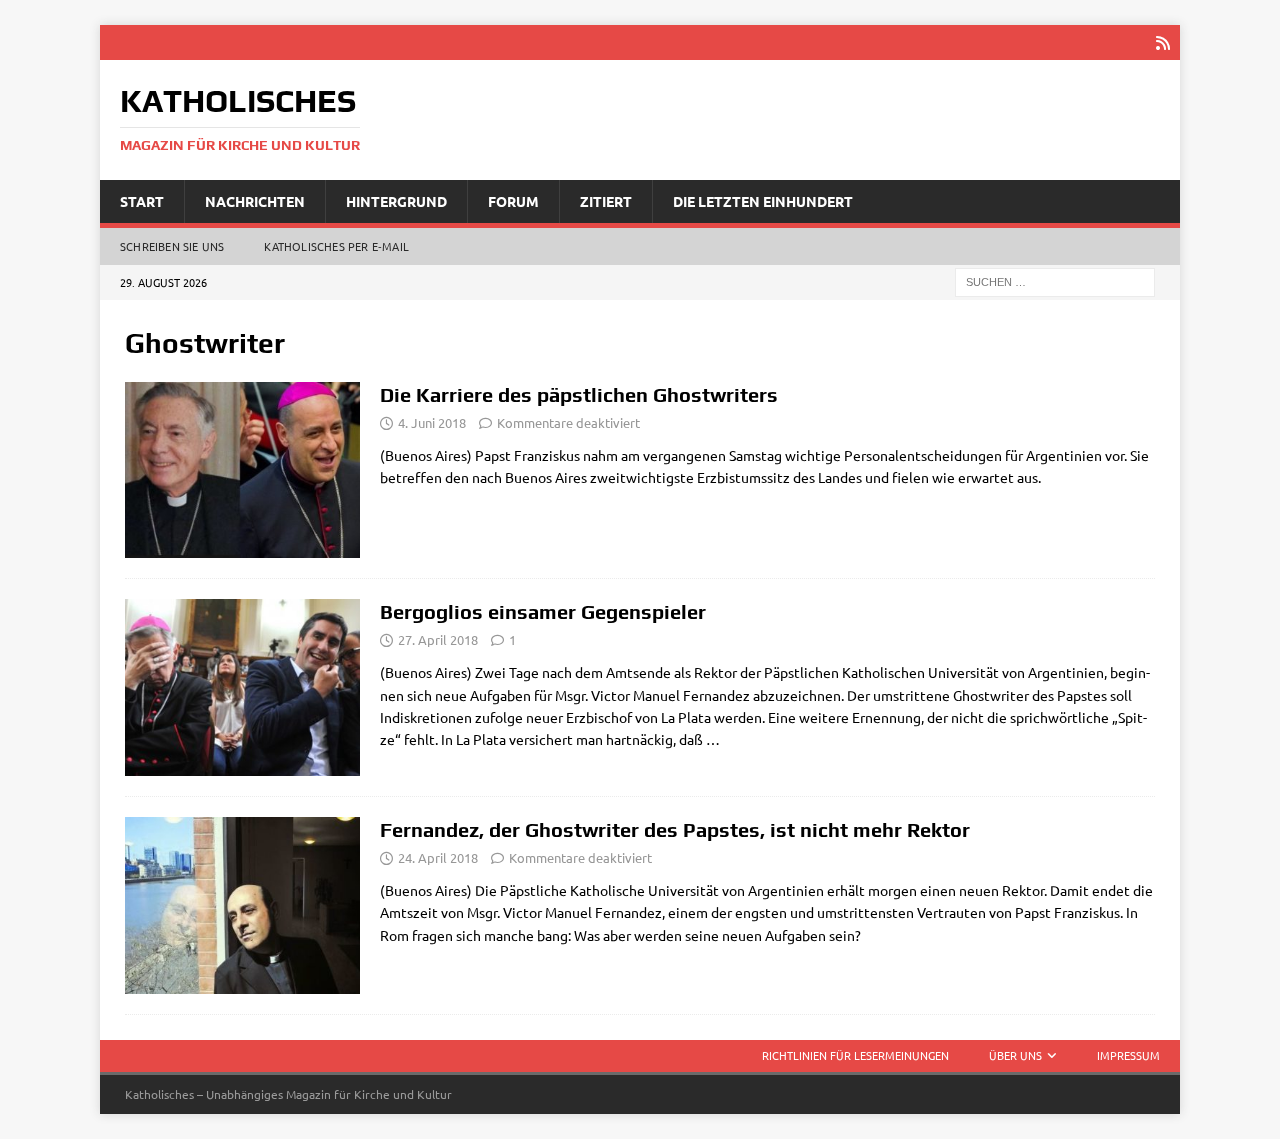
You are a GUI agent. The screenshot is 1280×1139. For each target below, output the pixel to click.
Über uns (1015, 1055)
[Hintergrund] (242, 687)
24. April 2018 (438, 857)
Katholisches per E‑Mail (336, 246)
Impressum (1128, 1055)
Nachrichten (255, 201)
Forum (513, 201)
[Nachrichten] (242, 470)
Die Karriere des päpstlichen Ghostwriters (579, 394)
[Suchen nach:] (1055, 281)
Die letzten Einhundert (763, 201)
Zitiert (606, 201)
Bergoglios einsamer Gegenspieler (543, 611)
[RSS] (1162, 42)
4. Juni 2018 (432, 422)
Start (142, 201)
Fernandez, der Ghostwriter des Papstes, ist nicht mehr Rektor (675, 829)
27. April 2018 (438, 639)
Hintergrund (396, 201)
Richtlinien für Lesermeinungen (855, 1055)
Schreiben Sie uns (172, 246)
